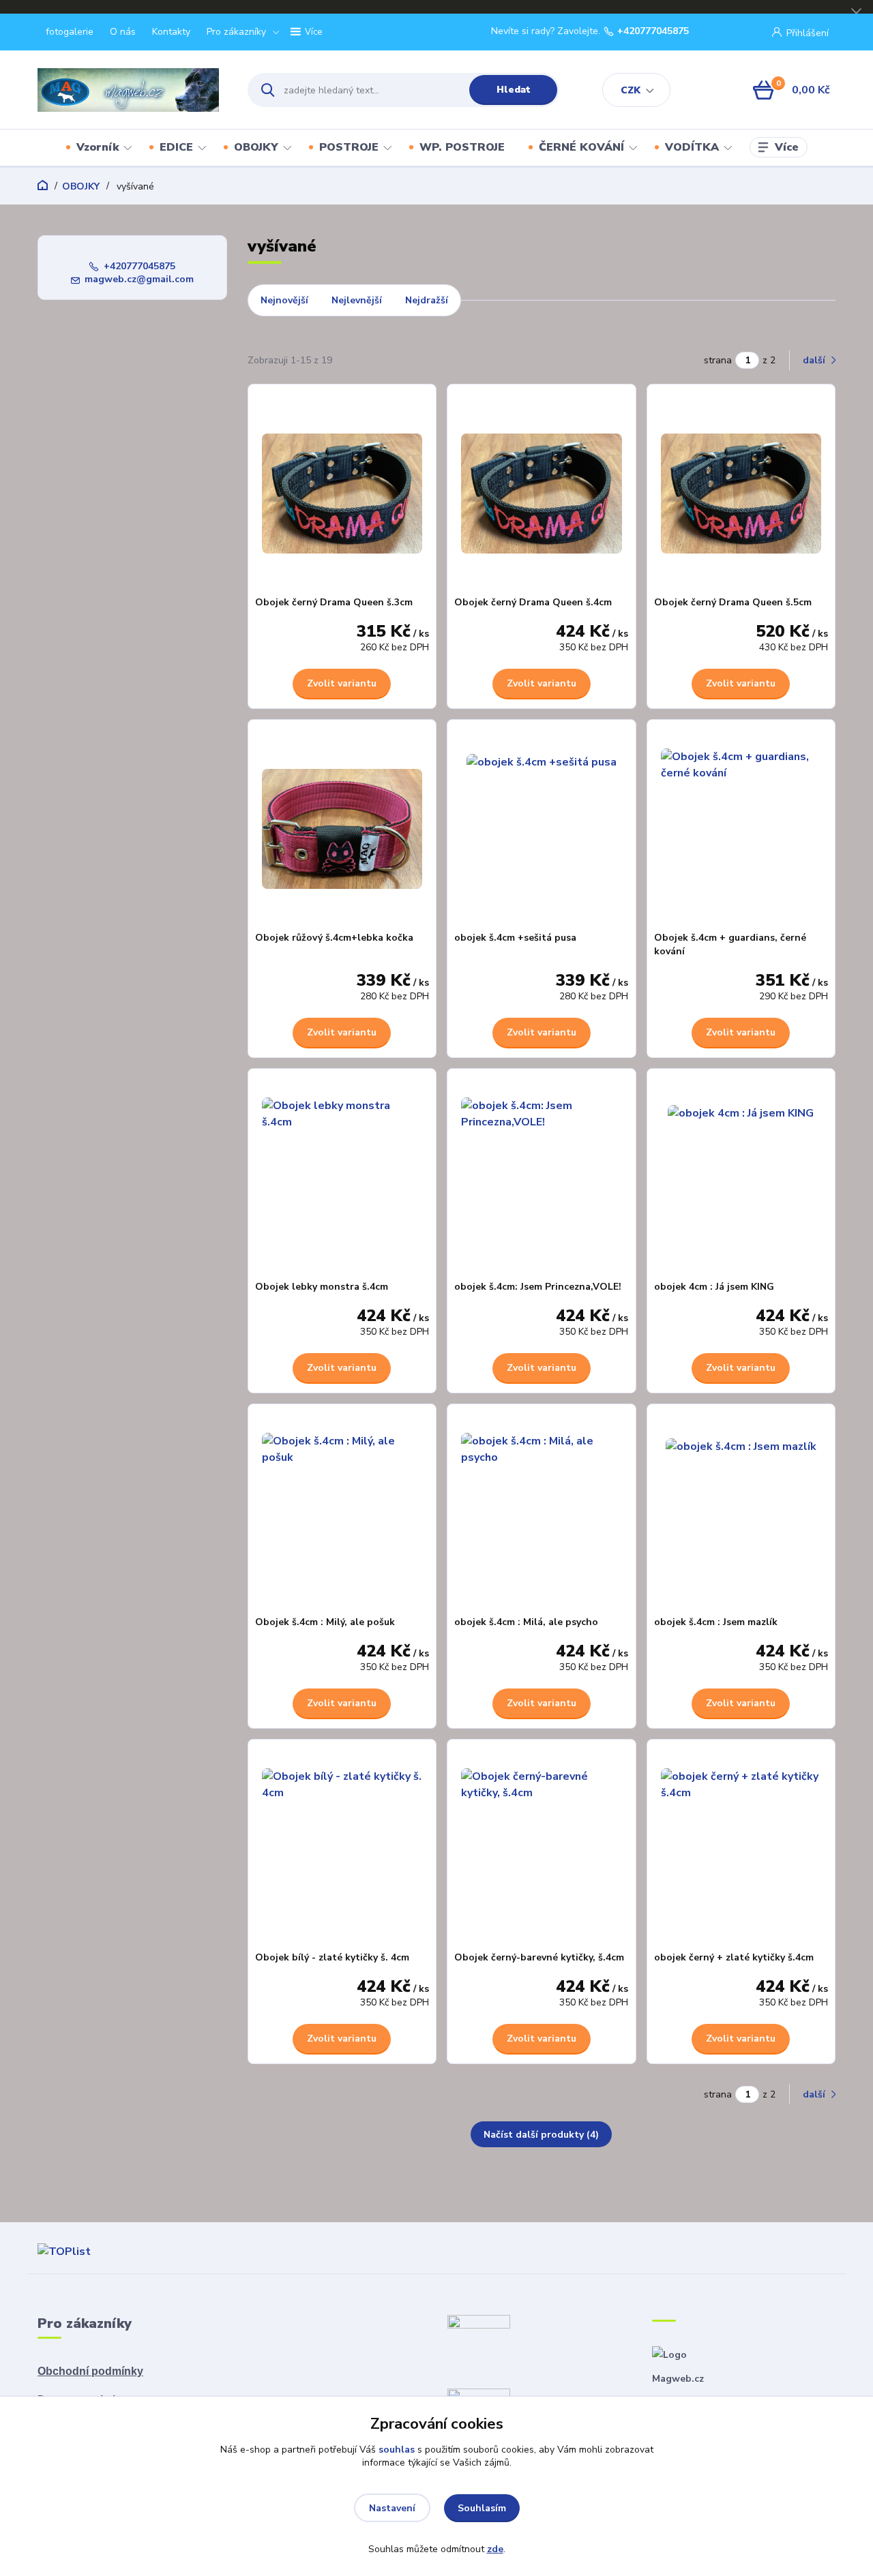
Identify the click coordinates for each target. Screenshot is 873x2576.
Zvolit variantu (342, 683)
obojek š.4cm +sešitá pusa (515, 938)
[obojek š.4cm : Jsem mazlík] (741, 1513)
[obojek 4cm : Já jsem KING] (741, 1178)
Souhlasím (482, 2508)
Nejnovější (284, 300)
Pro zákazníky (236, 32)
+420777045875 (653, 31)
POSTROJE (349, 147)
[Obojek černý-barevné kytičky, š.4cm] (542, 1849)
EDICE (176, 147)
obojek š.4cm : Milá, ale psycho (526, 1622)
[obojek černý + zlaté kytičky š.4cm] (741, 1849)
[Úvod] (131, 90)
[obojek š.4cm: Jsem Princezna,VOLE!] (542, 1178)
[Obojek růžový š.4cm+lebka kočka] (342, 829)
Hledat (514, 90)
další (815, 360)
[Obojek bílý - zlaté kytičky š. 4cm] (342, 1849)
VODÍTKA (692, 147)
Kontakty (171, 32)
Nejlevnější (357, 300)
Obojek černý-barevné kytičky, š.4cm (539, 1957)
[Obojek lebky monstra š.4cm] (342, 1178)
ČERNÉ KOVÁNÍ (581, 147)
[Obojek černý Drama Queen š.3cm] (342, 494)
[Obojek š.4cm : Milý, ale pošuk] (342, 1513)
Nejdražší (427, 300)
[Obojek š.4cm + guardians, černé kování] (741, 829)
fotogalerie (70, 32)
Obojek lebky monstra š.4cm (322, 1287)
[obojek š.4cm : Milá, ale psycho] (542, 1513)
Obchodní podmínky (90, 2371)
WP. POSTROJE (462, 147)
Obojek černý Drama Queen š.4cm (533, 602)
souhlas (397, 2450)
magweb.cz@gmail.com (139, 279)
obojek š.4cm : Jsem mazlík (716, 1622)
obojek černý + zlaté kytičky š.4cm (734, 1957)
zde (495, 2549)
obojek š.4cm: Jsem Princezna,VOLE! (538, 1287)
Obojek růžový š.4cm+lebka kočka (334, 938)
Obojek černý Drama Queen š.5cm (733, 602)
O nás (123, 32)
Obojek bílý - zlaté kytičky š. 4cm (332, 1957)
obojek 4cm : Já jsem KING (714, 1287)
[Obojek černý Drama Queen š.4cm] (542, 494)
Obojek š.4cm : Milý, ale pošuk (325, 1622)
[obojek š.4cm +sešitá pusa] (542, 829)
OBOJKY (256, 147)
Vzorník (98, 147)
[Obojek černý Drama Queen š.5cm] (741, 494)
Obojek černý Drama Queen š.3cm (334, 602)
